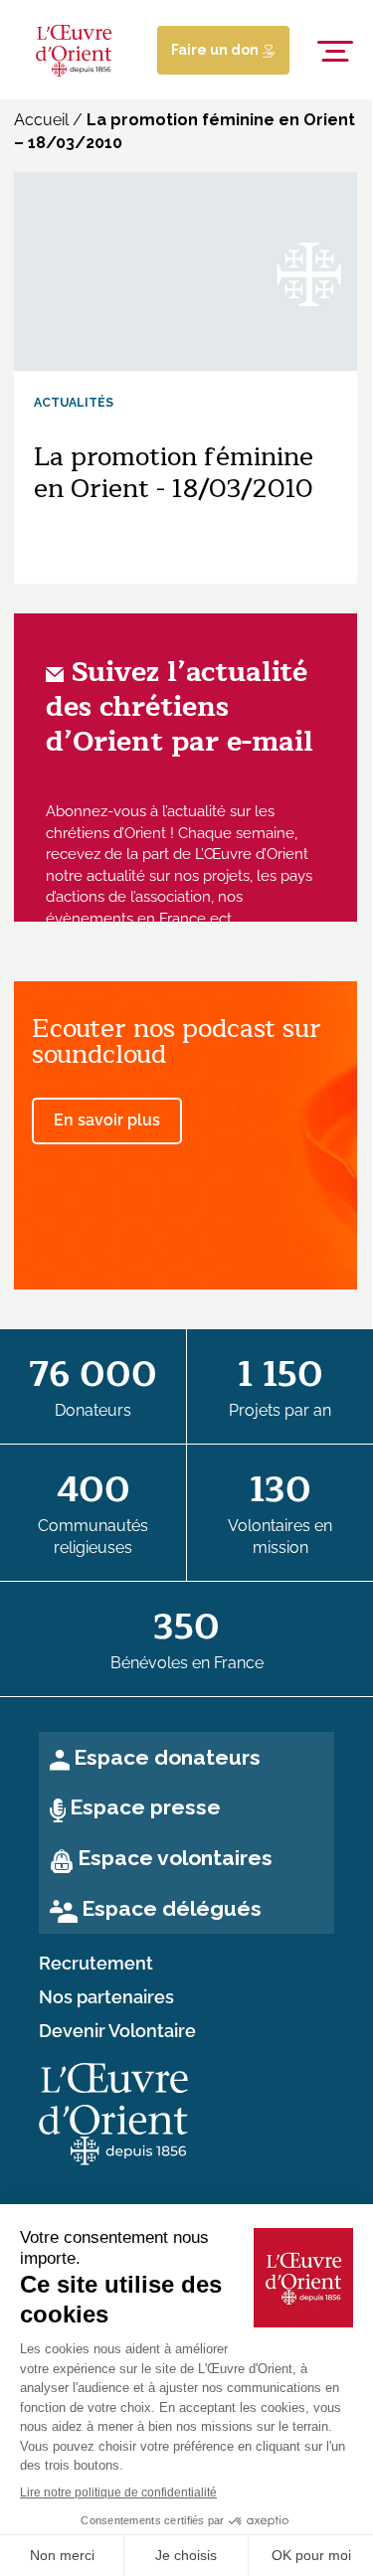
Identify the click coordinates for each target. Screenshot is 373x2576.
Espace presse (145, 1807)
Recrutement (96, 1964)
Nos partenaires (106, 1997)
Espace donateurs (167, 1757)
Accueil (41, 120)
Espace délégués (172, 1908)
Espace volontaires (175, 1858)
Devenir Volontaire (117, 2031)
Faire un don (216, 50)
